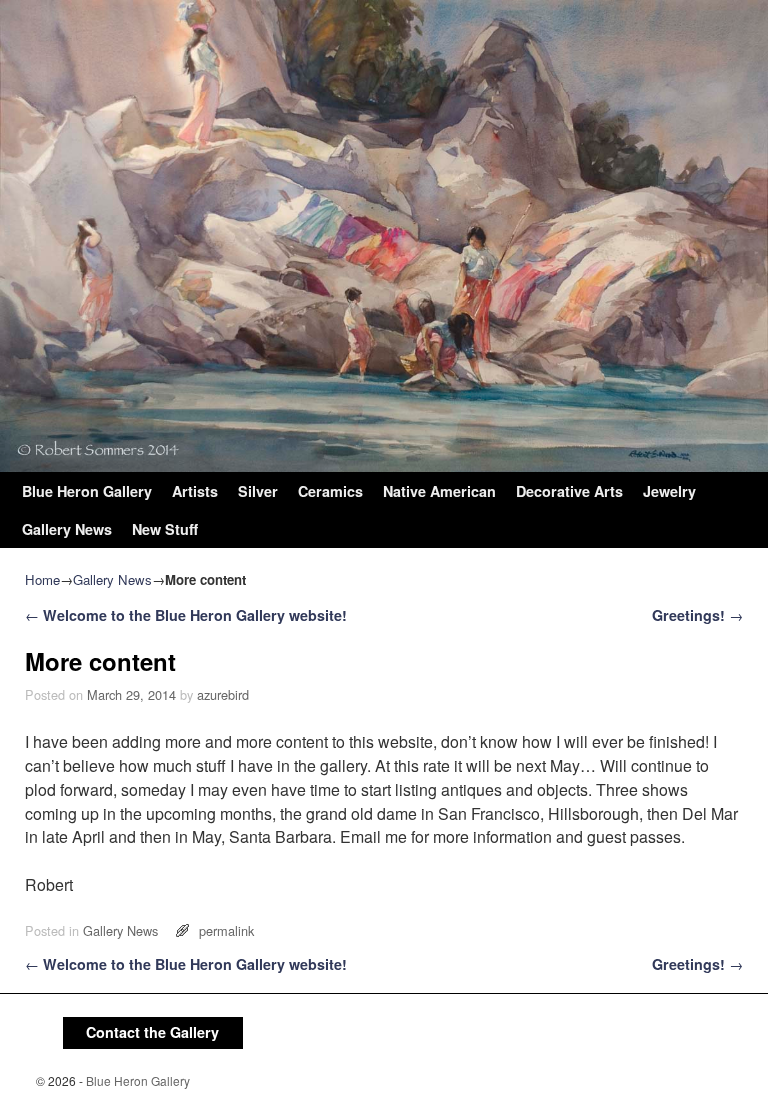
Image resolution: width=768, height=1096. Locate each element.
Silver (258, 491)
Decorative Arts (569, 491)
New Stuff (165, 529)
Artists (195, 491)
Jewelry (669, 491)
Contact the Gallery (152, 1032)
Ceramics (330, 491)
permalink (226, 930)
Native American (439, 491)
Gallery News (67, 529)
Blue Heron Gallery (87, 491)
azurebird (223, 694)
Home (42, 579)
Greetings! (697, 615)
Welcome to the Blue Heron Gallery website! (186, 615)
